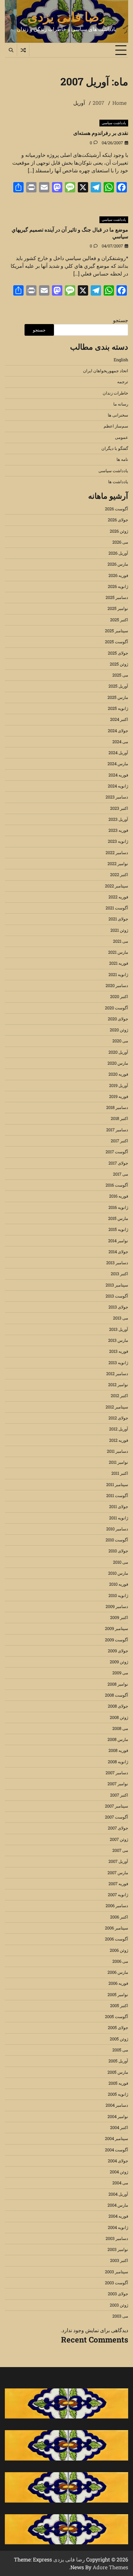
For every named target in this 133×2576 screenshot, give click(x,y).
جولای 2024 (118, 731)
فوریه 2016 (119, 1196)
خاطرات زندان (115, 393)
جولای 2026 (118, 520)
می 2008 (120, 1728)
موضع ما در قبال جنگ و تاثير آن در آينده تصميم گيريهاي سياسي (70, 233)
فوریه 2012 (119, 1440)
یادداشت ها (118, 482)
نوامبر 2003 (118, 2249)
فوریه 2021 (119, 963)
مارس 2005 (118, 2072)
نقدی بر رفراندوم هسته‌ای (101, 133)
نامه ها (122, 459)
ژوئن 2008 (119, 1717)
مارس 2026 (118, 564)
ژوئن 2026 (119, 531)
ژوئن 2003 (119, 2305)
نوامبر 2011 (118, 1462)
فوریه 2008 (118, 1750)
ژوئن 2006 (119, 1950)
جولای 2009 (118, 1651)
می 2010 (121, 1562)
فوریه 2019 (119, 1096)
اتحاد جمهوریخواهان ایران (106, 371)
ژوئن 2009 (119, 1662)
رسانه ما (121, 404)
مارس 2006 (118, 1972)
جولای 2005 (118, 2027)
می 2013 (121, 1318)
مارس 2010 (118, 1573)
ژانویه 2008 (118, 1762)
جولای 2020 (118, 1019)
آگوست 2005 (117, 2016)
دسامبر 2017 (117, 1130)
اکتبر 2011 (120, 1473)
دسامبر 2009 (117, 1606)
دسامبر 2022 (117, 853)
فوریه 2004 (118, 2216)
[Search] (11, 50)
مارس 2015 (118, 1218)
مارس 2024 (118, 764)
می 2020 (120, 1041)
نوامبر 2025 (118, 608)
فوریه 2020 (118, 1074)
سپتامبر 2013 (117, 1285)
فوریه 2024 (118, 775)
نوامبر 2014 (118, 1241)
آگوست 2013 (117, 1296)
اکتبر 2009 (119, 1617)
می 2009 (120, 1673)
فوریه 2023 (118, 830)
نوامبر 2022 (118, 864)
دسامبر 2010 (117, 1529)
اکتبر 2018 (119, 1118)
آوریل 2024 (118, 753)
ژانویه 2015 (118, 1229)
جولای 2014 (118, 1252)
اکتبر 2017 (119, 1141)
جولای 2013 (118, 1307)
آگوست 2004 (117, 2150)
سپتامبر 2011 (117, 1484)
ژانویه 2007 (118, 1895)
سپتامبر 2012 (117, 1407)
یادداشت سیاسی (114, 123)
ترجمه (123, 382)
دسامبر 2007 (117, 1773)
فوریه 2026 (118, 575)
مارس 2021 (118, 952)
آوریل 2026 (118, 553)
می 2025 (120, 675)
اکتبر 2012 (119, 1396)
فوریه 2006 (118, 1983)
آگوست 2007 (117, 1817)
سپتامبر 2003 (117, 2272)
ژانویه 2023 (118, 841)
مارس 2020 (118, 1063)
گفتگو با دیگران (115, 448)
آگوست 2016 (117, 1185)
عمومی (122, 437)
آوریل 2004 (118, 2194)
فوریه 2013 (119, 1351)
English (121, 360)
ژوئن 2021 (119, 930)
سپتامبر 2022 (117, 886)
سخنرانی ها (118, 415)
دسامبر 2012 (117, 1374)
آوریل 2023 (118, 819)
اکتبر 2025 (119, 620)
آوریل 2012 (119, 1429)
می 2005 (120, 2050)
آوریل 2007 (118, 1861)
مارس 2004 (118, 2205)
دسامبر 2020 (117, 985)
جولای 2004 (118, 2161)
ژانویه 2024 (118, 786)
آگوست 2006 (117, 1939)
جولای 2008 (118, 1706)
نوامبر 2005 (118, 1994)
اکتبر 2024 (119, 719)
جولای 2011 (119, 1506)
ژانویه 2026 (118, 586)
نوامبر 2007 (118, 1784)
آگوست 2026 (117, 509)
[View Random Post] (23, 50)
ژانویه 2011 (119, 1518)
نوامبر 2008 (118, 1684)
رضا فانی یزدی (66, 16)
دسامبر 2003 (117, 2238)
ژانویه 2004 (118, 2227)
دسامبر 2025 (117, 597)
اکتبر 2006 (119, 1917)
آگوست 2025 (117, 642)
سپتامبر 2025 (117, 631)
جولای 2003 (118, 2294)
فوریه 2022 (118, 897)
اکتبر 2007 (119, 1795)
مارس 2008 (118, 1739)
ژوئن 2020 (119, 1030)
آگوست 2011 (117, 1495)
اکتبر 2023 (119, 808)
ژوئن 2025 (119, 664)
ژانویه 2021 (118, 974)
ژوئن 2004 (119, 2172)
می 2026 (120, 542)
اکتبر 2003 (119, 2260)
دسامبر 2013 (117, 1263)
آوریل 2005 (118, 2061)
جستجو (121, 320)
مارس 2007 (118, 1873)
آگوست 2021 (117, 908)
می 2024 (120, 742)
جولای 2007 (118, 1828)
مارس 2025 (118, 697)
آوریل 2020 (118, 1052)
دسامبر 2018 (117, 1107)
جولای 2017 (118, 1163)
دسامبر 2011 (118, 1451)
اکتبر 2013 (119, 1274)
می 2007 (120, 1850)
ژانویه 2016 (118, 1207)
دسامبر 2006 (117, 1906)
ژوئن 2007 (119, 1839)
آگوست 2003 (117, 2283)
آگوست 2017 (117, 1152)
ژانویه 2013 (118, 1363)
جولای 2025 (118, 653)
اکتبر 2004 (119, 2127)
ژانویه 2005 (118, 2094)
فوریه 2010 (119, 1584)
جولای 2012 (118, 1418)
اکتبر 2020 (119, 996)
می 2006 (120, 1961)
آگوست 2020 (117, 1008)
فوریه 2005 (118, 2083)
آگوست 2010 (117, 1540)
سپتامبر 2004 (117, 2138)
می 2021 (121, 941)
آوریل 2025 (118, 686)
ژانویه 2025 (118, 708)
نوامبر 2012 (118, 1385)
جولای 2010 (118, 1551)
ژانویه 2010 (118, 1595)
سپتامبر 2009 (117, 1628)
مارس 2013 (118, 1340)
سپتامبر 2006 (117, 1928)
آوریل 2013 (119, 1329)
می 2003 (120, 2316)
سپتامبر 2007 (117, 1806)
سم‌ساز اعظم (116, 426)
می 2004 (120, 2183)
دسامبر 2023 (117, 797)
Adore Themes (110, 2567)
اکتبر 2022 (119, 875)
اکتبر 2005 (119, 2005)
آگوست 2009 (117, 1640)
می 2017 (121, 1174)
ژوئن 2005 (119, 2039)
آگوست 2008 (117, 1695)
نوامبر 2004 (118, 2116)
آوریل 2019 (119, 1085)
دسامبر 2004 (117, 2105)
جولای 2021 (118, 919)
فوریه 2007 (118, 1884)
